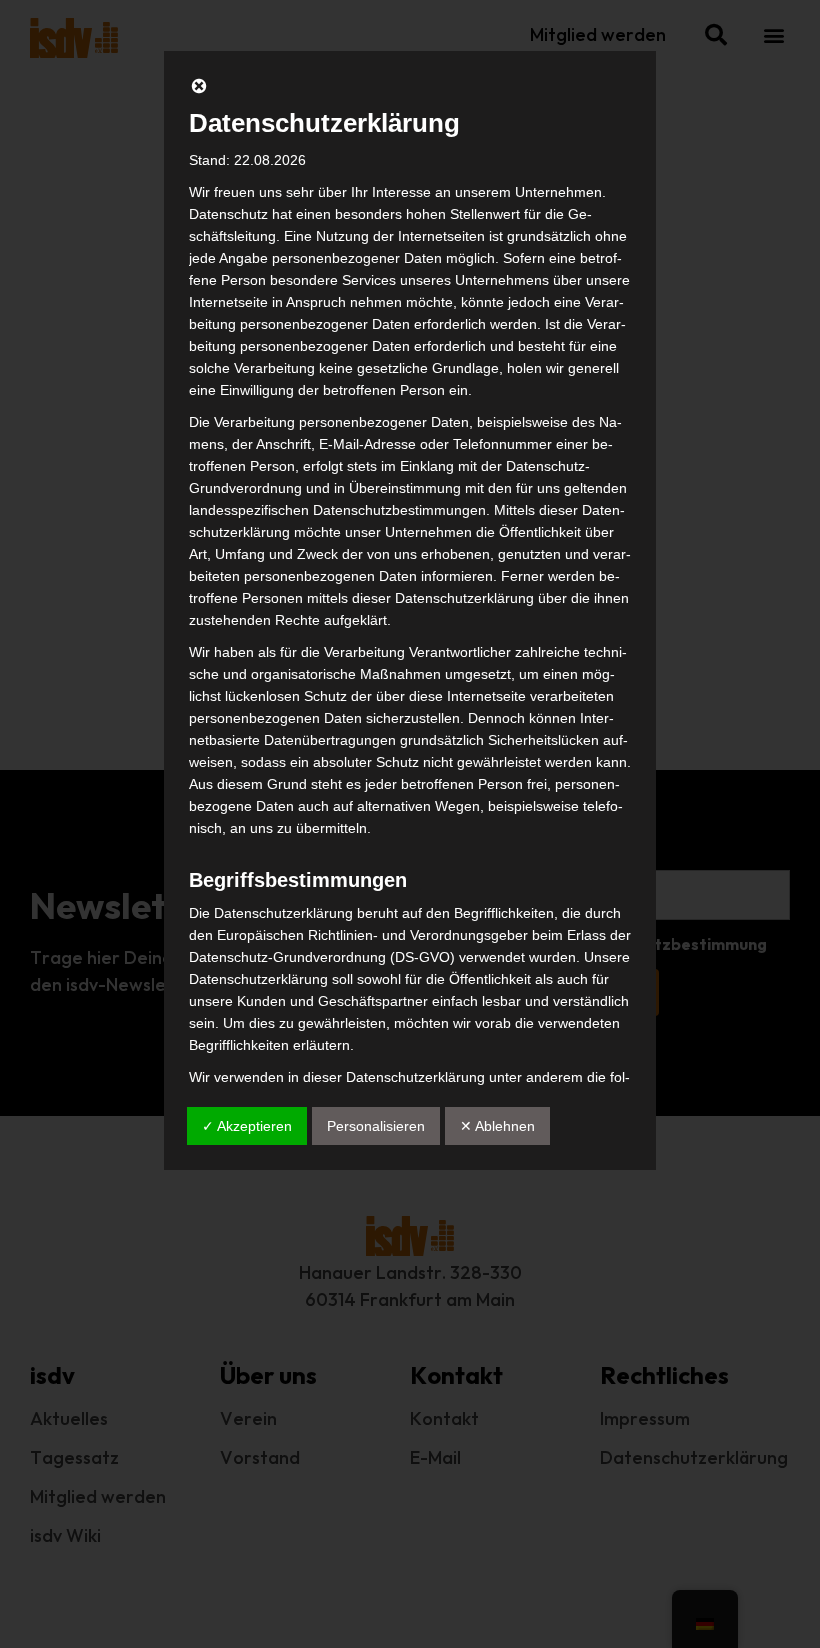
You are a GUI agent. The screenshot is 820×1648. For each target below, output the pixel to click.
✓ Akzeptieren (247, 1126)
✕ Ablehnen (497, 1126)
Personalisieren (376, 1126)
